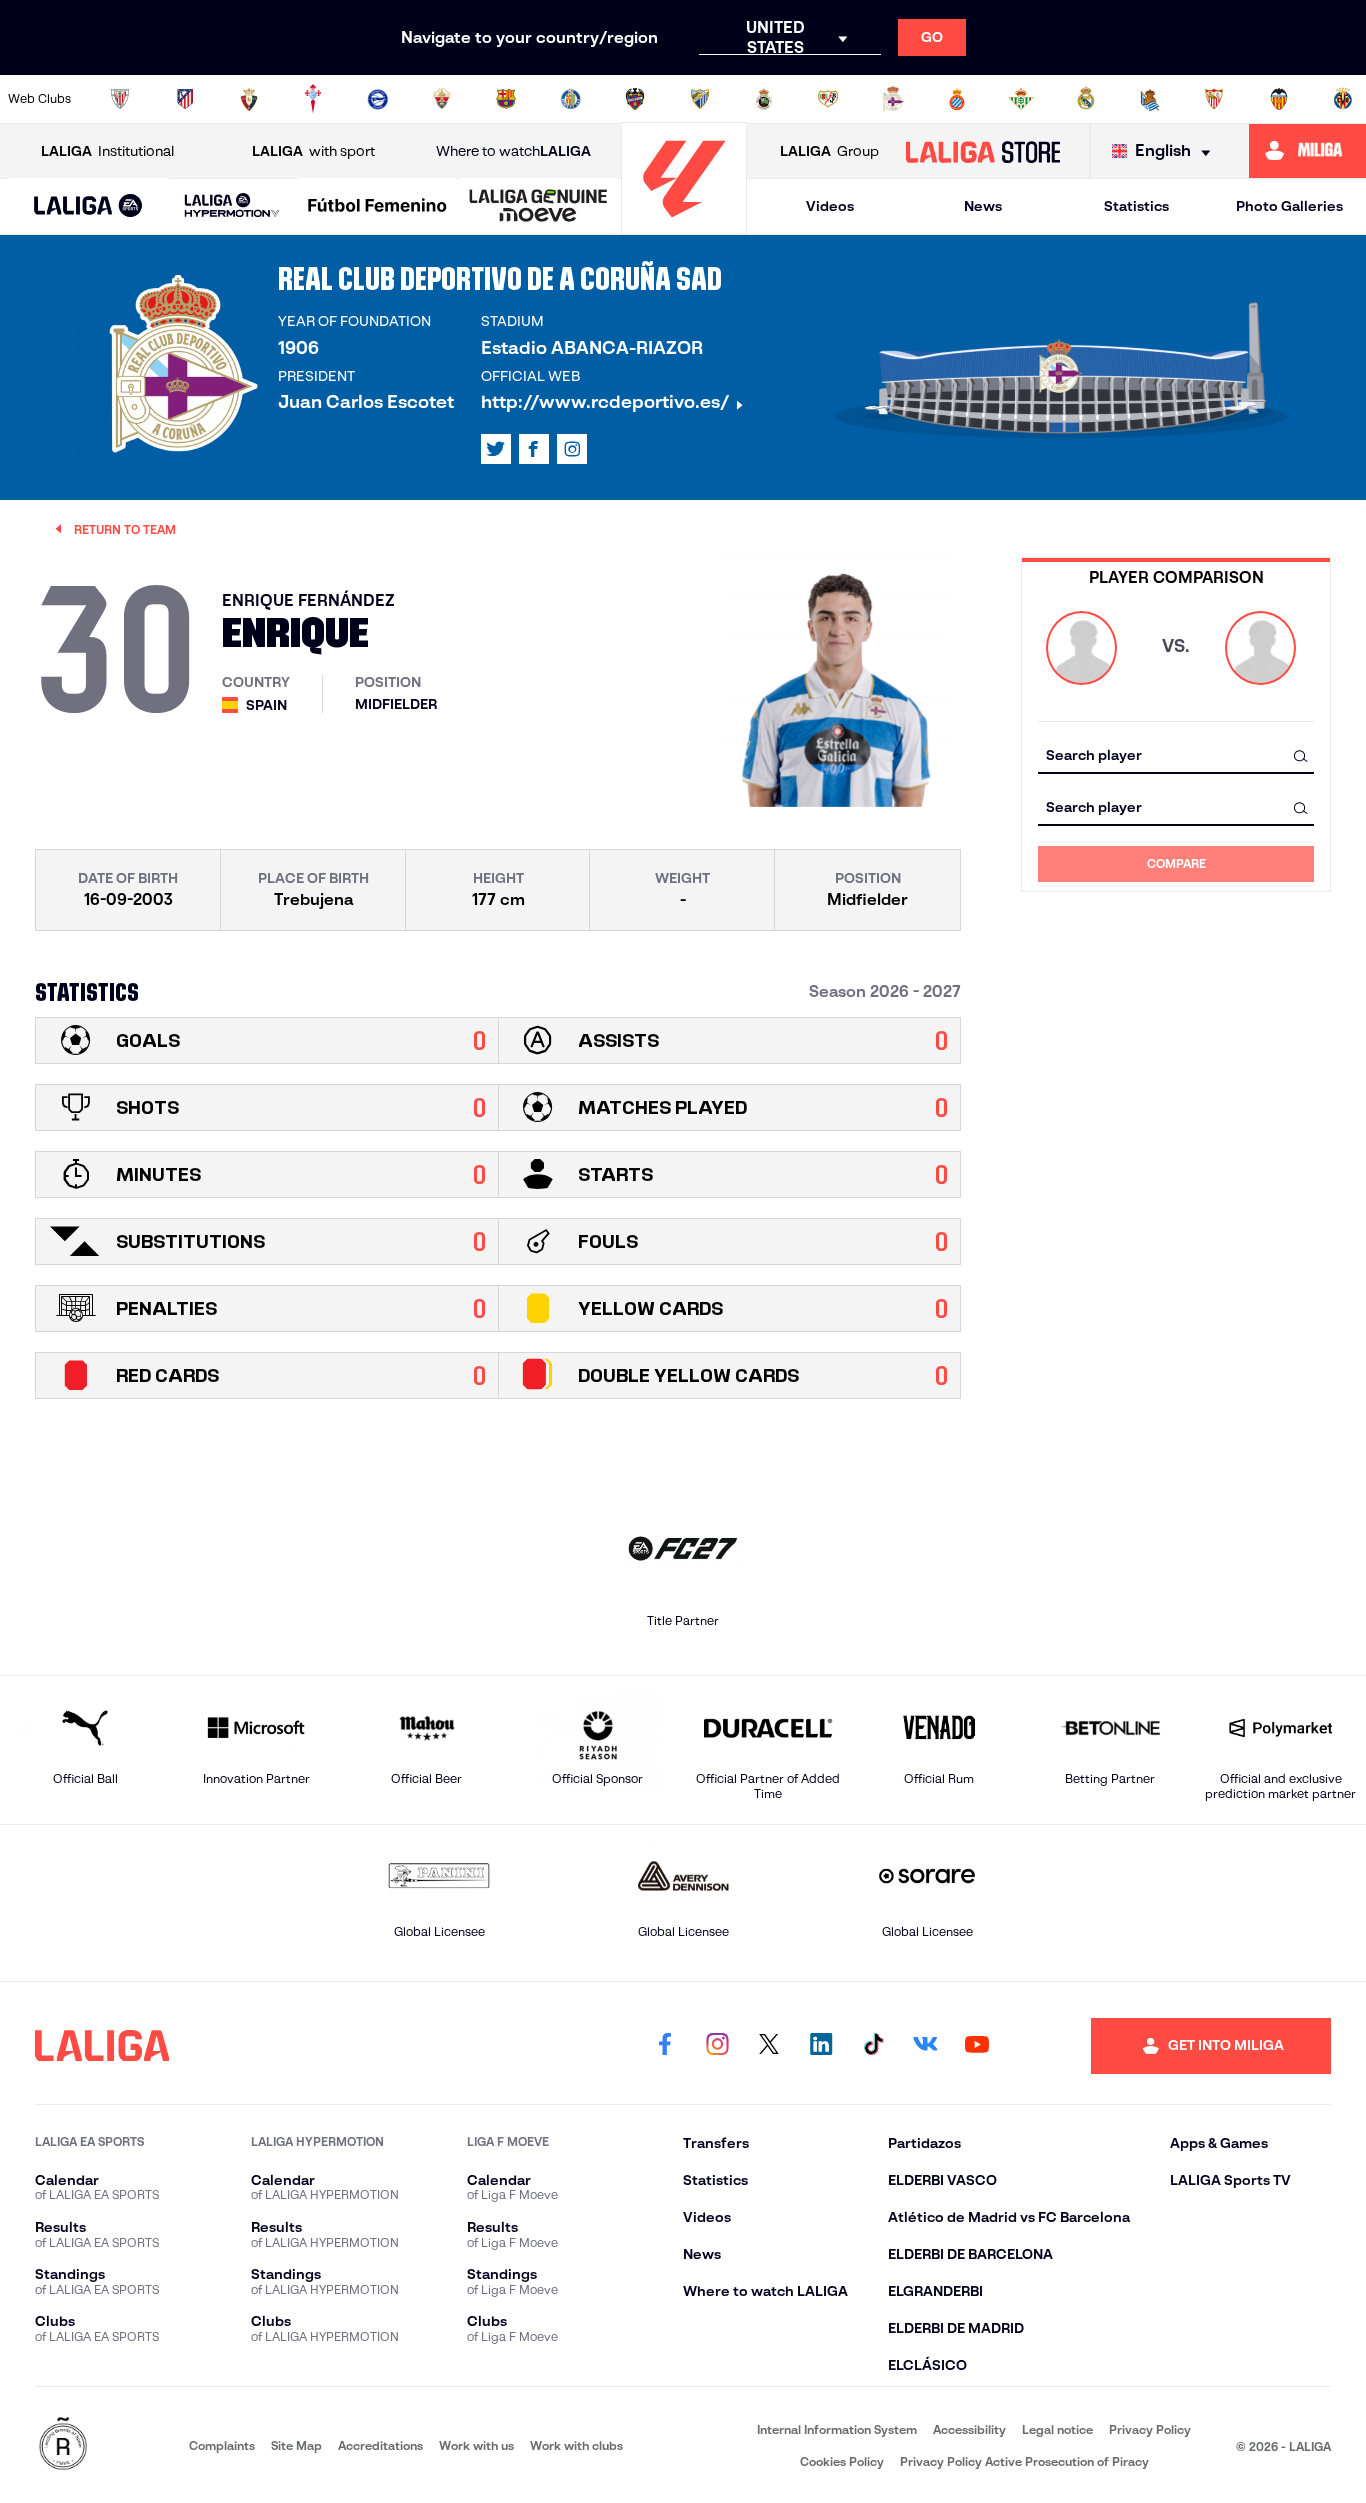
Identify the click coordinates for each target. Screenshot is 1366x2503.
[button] (88, 206)
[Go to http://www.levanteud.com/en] (635, 99)
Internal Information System (837, 2429)
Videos (830, 206)
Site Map (296, 2445)
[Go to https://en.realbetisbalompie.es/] (1021, 99)
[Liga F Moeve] (377, 207)
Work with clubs (576, 2445)
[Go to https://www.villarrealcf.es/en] (1343, 99)
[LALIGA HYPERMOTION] (232, 206)
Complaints (222, 2445)
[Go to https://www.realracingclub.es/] (764, 99)
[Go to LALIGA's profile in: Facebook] (665, 2046)
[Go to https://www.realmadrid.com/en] (1086, 99)
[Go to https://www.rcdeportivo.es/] (893, 99)
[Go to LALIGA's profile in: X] (496, 449)
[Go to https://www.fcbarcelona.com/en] (506, 99)
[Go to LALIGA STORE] (982, 151)
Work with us (476, 2445)
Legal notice (1057, 2429)
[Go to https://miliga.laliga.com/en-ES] (1307, 151)
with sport (313, 151)
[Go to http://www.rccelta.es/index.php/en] (313, 99)
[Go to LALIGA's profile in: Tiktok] (873, 2046)
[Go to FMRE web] (63, 2445)
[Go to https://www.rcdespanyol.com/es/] (957, 99)
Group (829, 151)
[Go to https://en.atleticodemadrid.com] (185, 99)
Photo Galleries (1289, 206)
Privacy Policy (1150, 2429)
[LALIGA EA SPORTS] (88, 207)
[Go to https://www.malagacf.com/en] (700, 99)
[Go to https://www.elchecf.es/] (442, 99)
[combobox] (1176, 755)
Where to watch (513, 151)
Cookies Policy (842, 2461)
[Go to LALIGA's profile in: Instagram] (572, 449)
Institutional (107, 151)
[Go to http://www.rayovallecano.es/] (828, 99)
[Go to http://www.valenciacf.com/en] (1279, 99)
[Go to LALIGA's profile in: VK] (925, 2046)
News (983, 206)
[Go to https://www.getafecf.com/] (571, 99)
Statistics (1136, 206)
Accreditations (380, 2445)
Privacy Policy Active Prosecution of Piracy (1024, 2461)
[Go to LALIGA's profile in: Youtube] (977, 2046)
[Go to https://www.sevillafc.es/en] (1214, 99)
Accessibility (969, 2429)
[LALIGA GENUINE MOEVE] (538, 207)
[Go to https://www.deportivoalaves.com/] (378, 99)
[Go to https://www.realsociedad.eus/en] (1150, 99)
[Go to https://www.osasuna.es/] (249, 99)
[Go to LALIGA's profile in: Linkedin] (821, 2046)
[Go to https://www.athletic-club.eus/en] (120, 99)
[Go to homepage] (684, 225)
